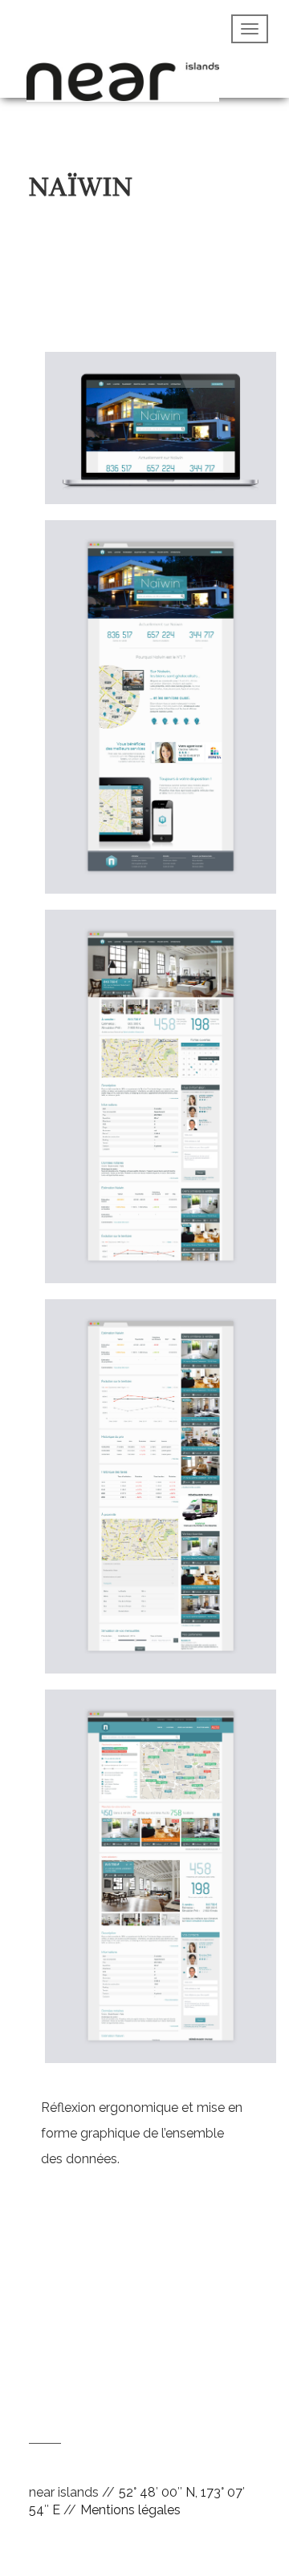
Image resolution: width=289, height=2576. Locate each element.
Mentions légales (130, 2510)
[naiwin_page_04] (161, 1883)
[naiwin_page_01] (161, 715)
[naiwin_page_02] (161, 1104)
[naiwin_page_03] (161, 1494)
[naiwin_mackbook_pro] (161, 435)
